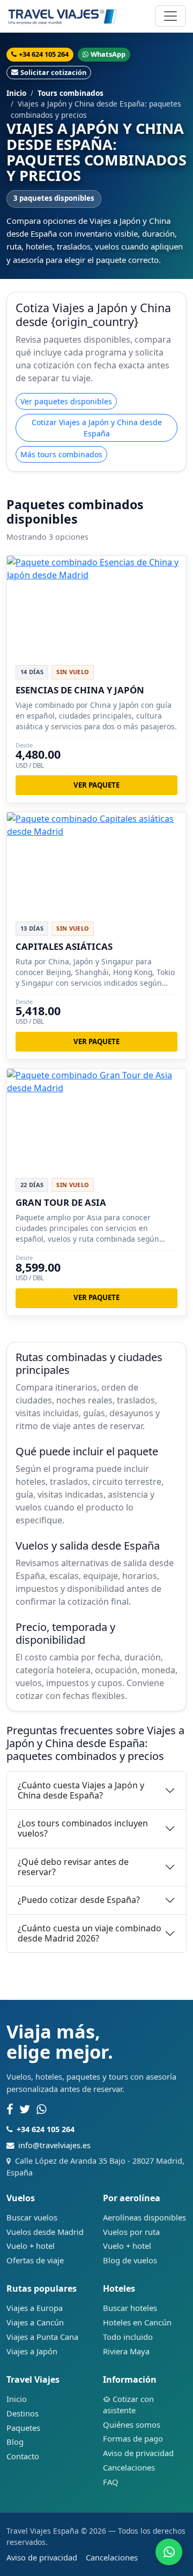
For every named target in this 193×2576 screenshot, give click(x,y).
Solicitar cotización (53, 72)
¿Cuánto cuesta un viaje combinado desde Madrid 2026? (90, 1933)
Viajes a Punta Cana (42, 2337)
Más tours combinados (61, 454)
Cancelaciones (129, 2467)
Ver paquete (96, 785)
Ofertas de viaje (35, 2260)
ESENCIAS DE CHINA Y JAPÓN (80, 690)
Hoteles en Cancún (137, 2322)
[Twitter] (25, 2110)
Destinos (23, 2413)
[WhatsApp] (42, 2110)
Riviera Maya (126, 2351)
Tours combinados (70, 93)
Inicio (16, 93)
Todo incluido (128, 2337)
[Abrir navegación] (170, 16)
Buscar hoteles (130, 2308)
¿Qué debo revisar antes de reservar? (73, 1867)
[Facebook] (10, 2110)
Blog (15, 2442)
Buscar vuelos (32, 2217)
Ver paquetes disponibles (66, 401)
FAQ (111, 2482)
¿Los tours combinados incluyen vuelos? (83, 1828)
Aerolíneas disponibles (144, 2217)
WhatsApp (108, 54)
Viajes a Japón (32, 2351)
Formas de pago (133, 2438)
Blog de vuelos (130, 2260)
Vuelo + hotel (31, 2246)
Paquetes (23, 2428)
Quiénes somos (132, 2424)
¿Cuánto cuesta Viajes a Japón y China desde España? (81, 1790)
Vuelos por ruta (131, 2232)
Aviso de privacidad (138, 2453)
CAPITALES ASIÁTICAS (64, 946)
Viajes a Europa (35, 2308)
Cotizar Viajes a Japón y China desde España (97, 428)
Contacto (23, 2456)
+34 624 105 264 (44, 54)
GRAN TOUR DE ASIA (61, 1202)
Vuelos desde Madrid (45, 2232)
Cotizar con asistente (128, 2404)
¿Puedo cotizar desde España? (79, 1900)
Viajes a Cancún (35, 2322)
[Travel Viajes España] (62, 16)
